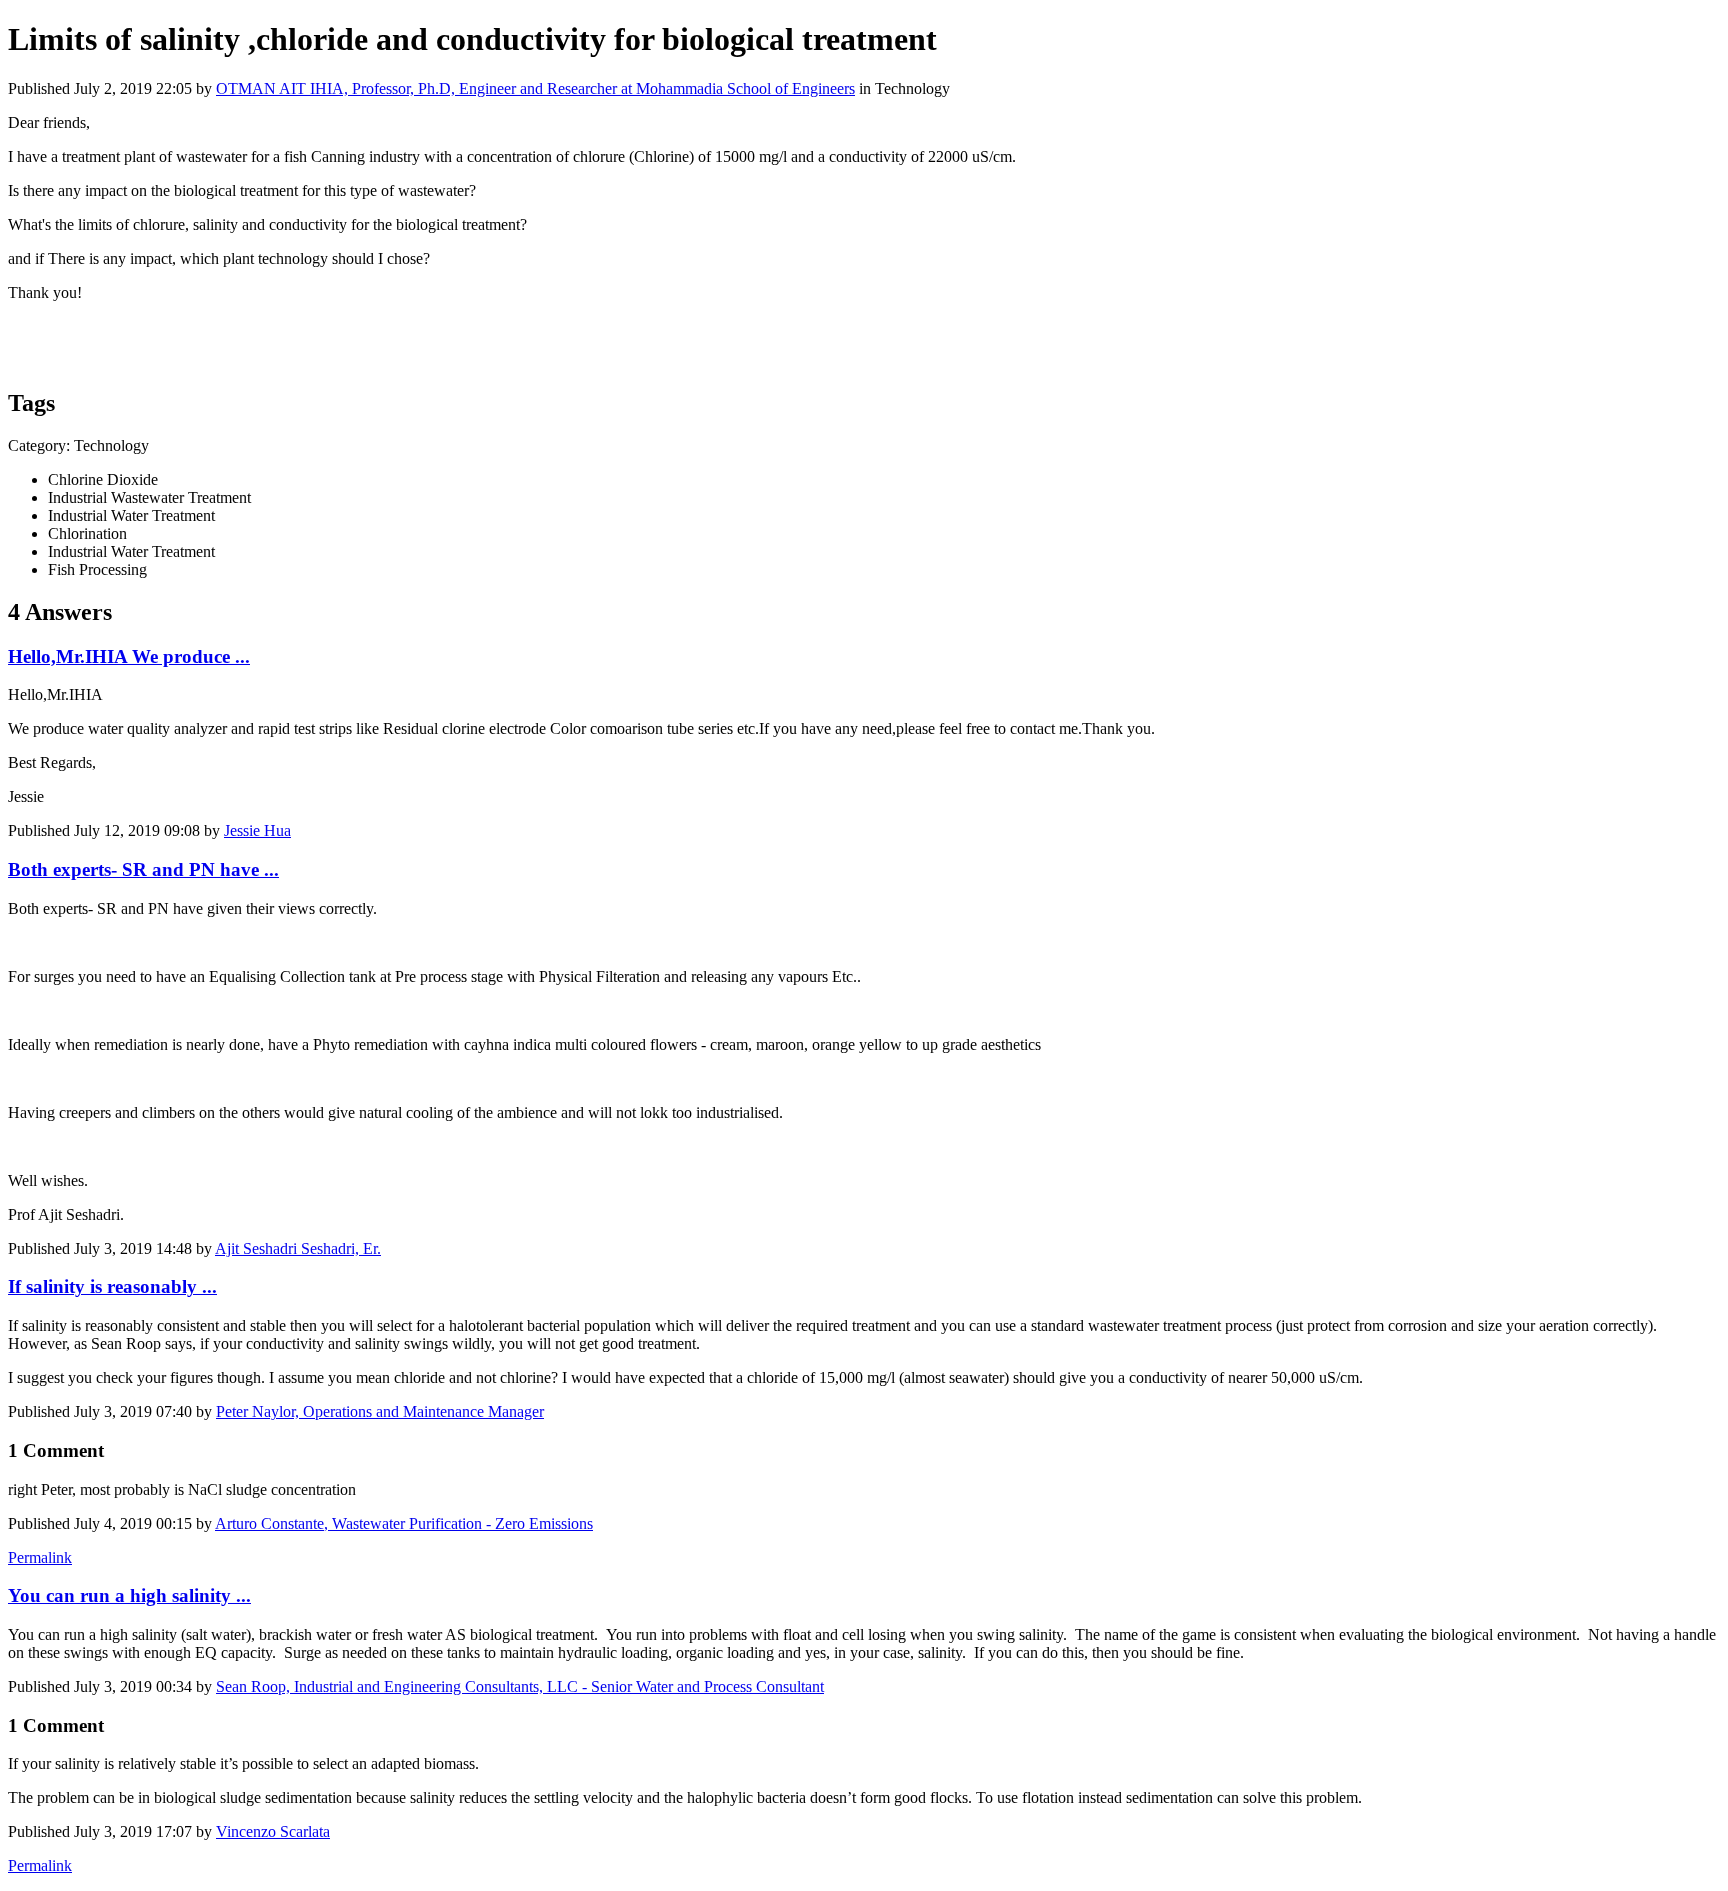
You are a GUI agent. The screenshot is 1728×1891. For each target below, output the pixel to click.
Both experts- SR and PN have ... (143, 869)
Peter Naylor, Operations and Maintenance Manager (380, 1411)
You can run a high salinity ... (129, 1595)
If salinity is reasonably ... (112, 1286)
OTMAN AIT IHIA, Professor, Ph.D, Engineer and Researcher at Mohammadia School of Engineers (535, 88)
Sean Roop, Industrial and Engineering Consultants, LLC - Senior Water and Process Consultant (520, 1686)
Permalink (40, 1557)
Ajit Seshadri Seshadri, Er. (298, 1248)
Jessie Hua (257, 830)
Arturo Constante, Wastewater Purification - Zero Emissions (404, 1523)
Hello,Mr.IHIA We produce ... (129, 656)
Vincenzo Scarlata (273, 1831)
